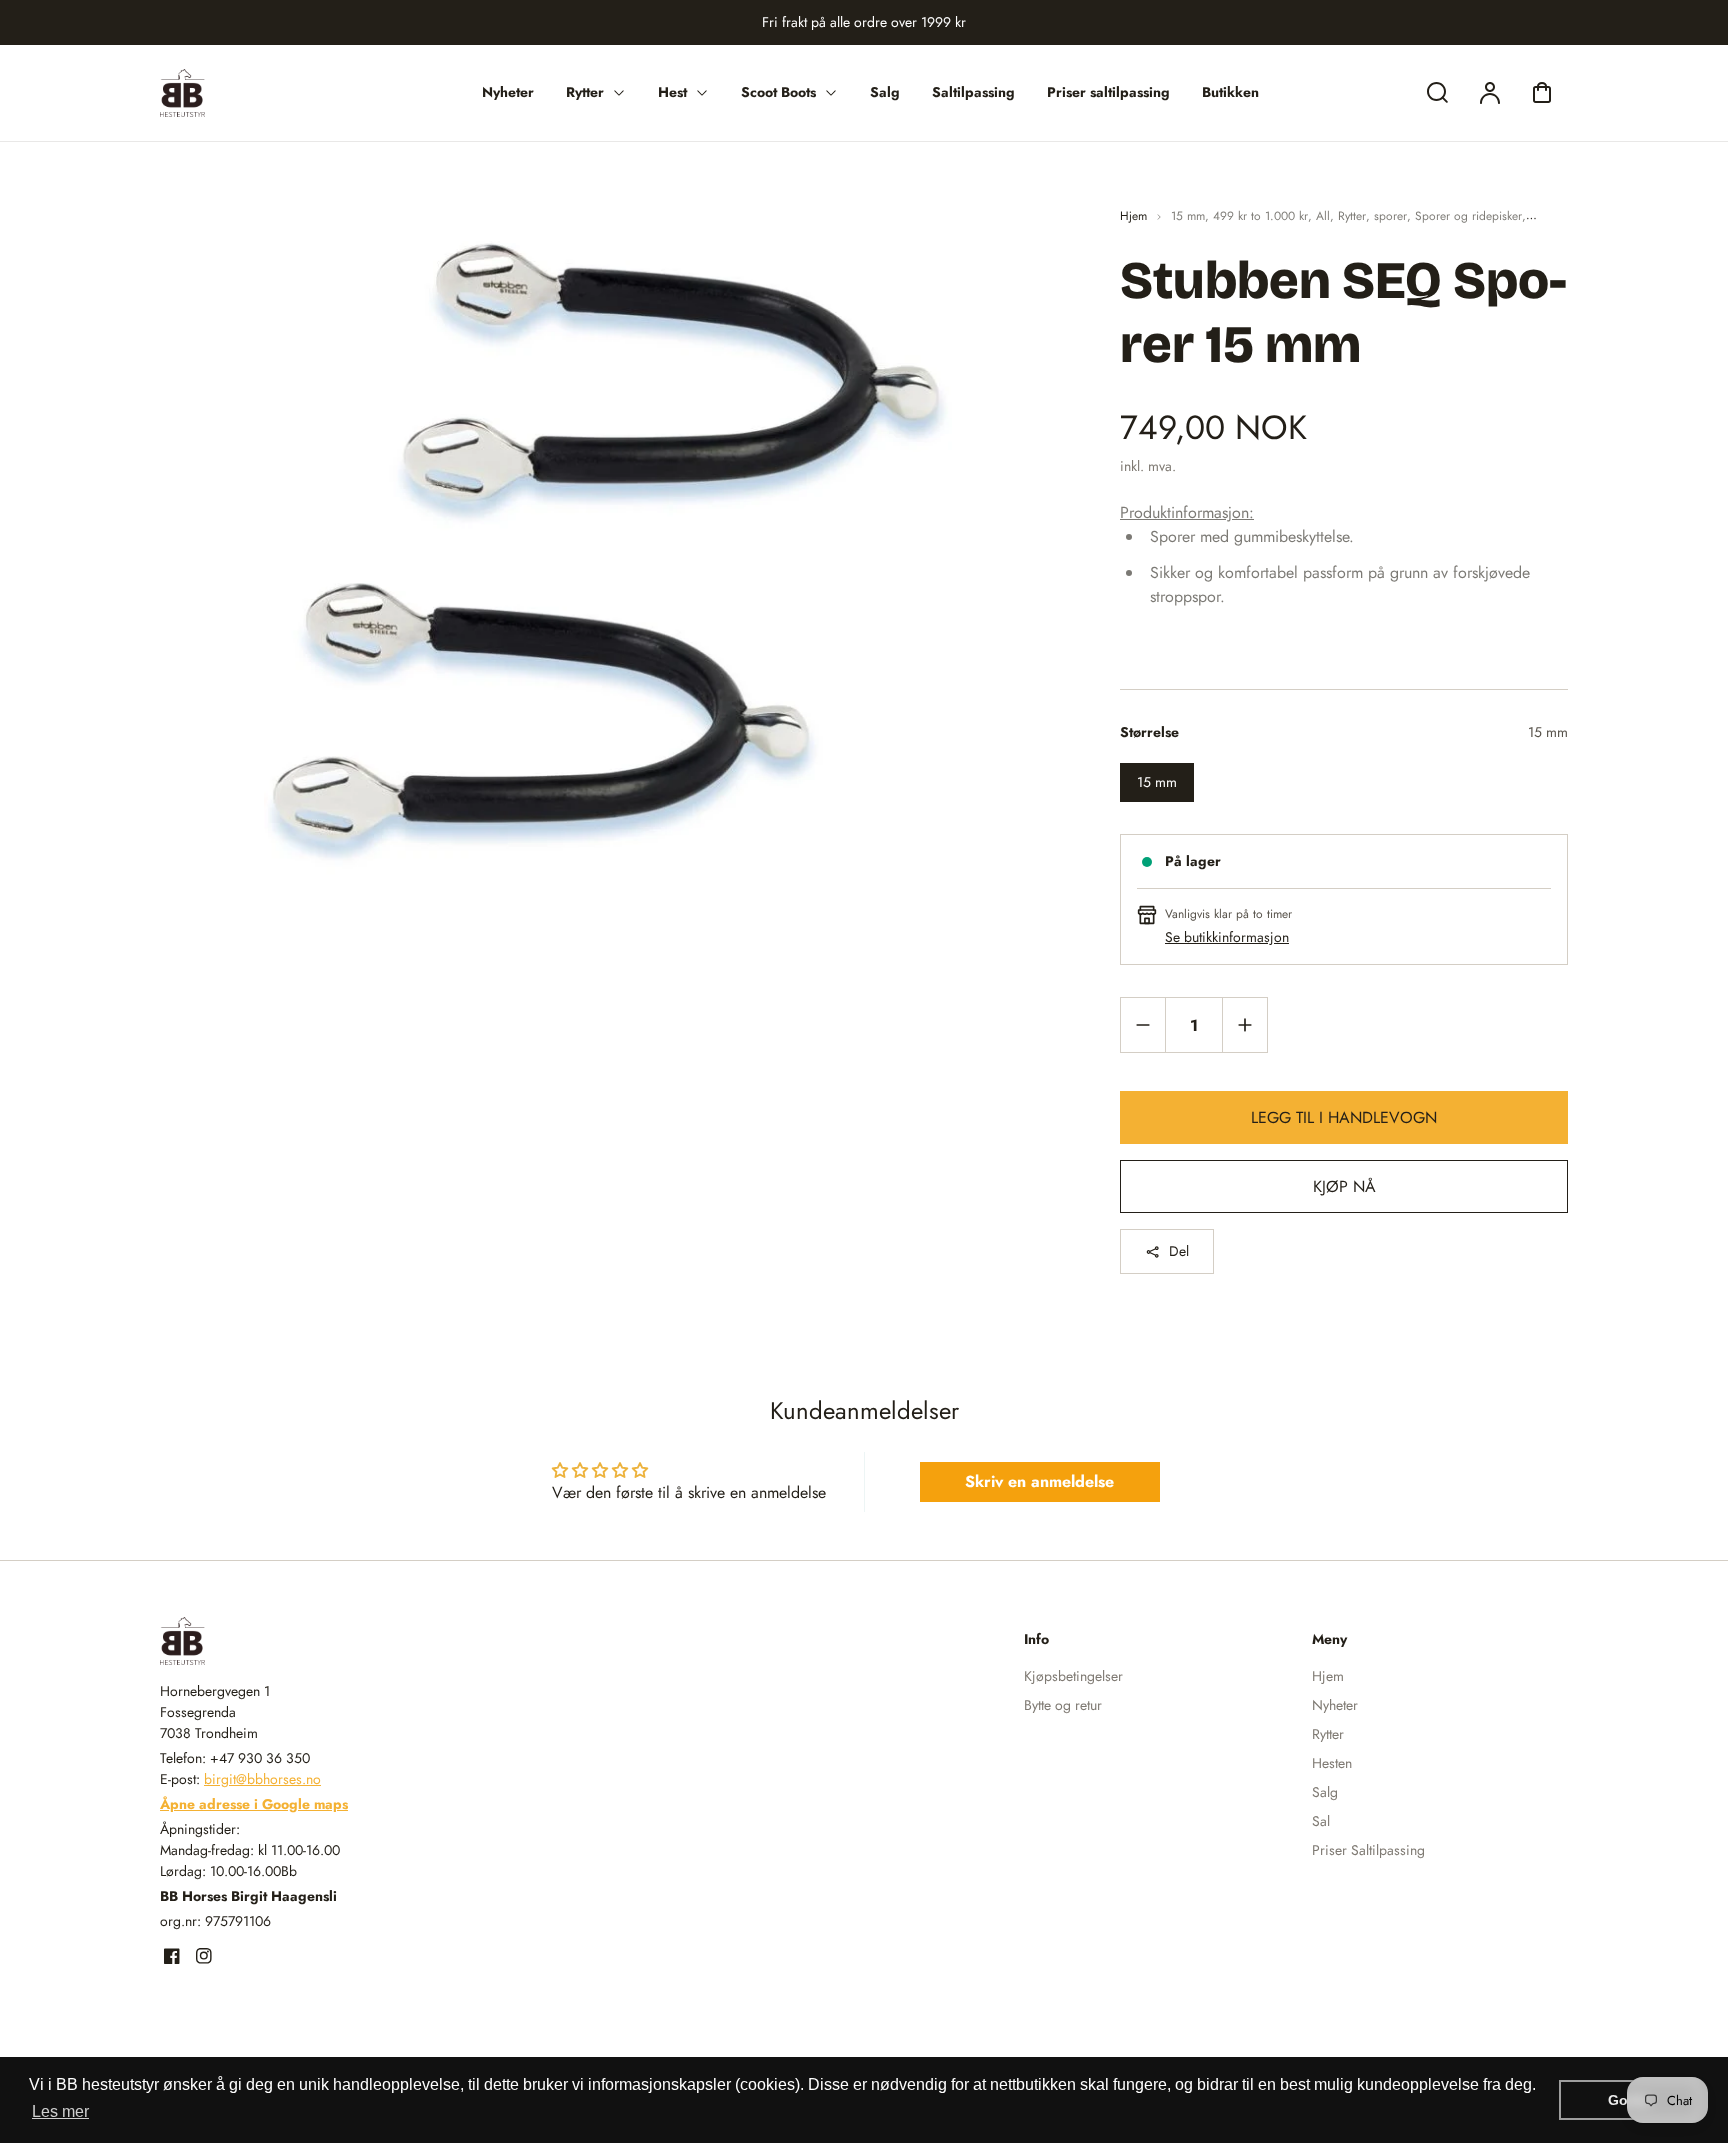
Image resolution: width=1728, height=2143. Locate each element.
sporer (1390, 216)
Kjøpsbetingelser (1073, 1676)
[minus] (1143, 1024)
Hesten (1332, 1763)
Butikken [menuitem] (1230, 92)
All (1323, 216)
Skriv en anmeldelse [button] (1039, 1481)
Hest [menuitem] (672, 92)
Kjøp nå (1344, 1186)
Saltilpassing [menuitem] (973, 92)
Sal (1321, 1821)
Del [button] (1179, 1251)
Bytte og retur (1063, 1705)
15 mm (1188, 216)
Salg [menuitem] (885, 92)
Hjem (1133, 216)
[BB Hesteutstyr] (285, 1641)
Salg (1325, 1792)
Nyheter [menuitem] (508, 92)
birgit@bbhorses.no (262, 1779)
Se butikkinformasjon (1227, 937)
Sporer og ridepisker (1468, 216)
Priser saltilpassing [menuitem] (1108, 92)
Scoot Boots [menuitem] (778, 92)
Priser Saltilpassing (1368, 1850)
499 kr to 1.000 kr (1260, 216)
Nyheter (1335, 1705)
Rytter (1352, 216)
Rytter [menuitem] (585, 92)
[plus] (1244, 1024)
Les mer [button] (60, 2111)
